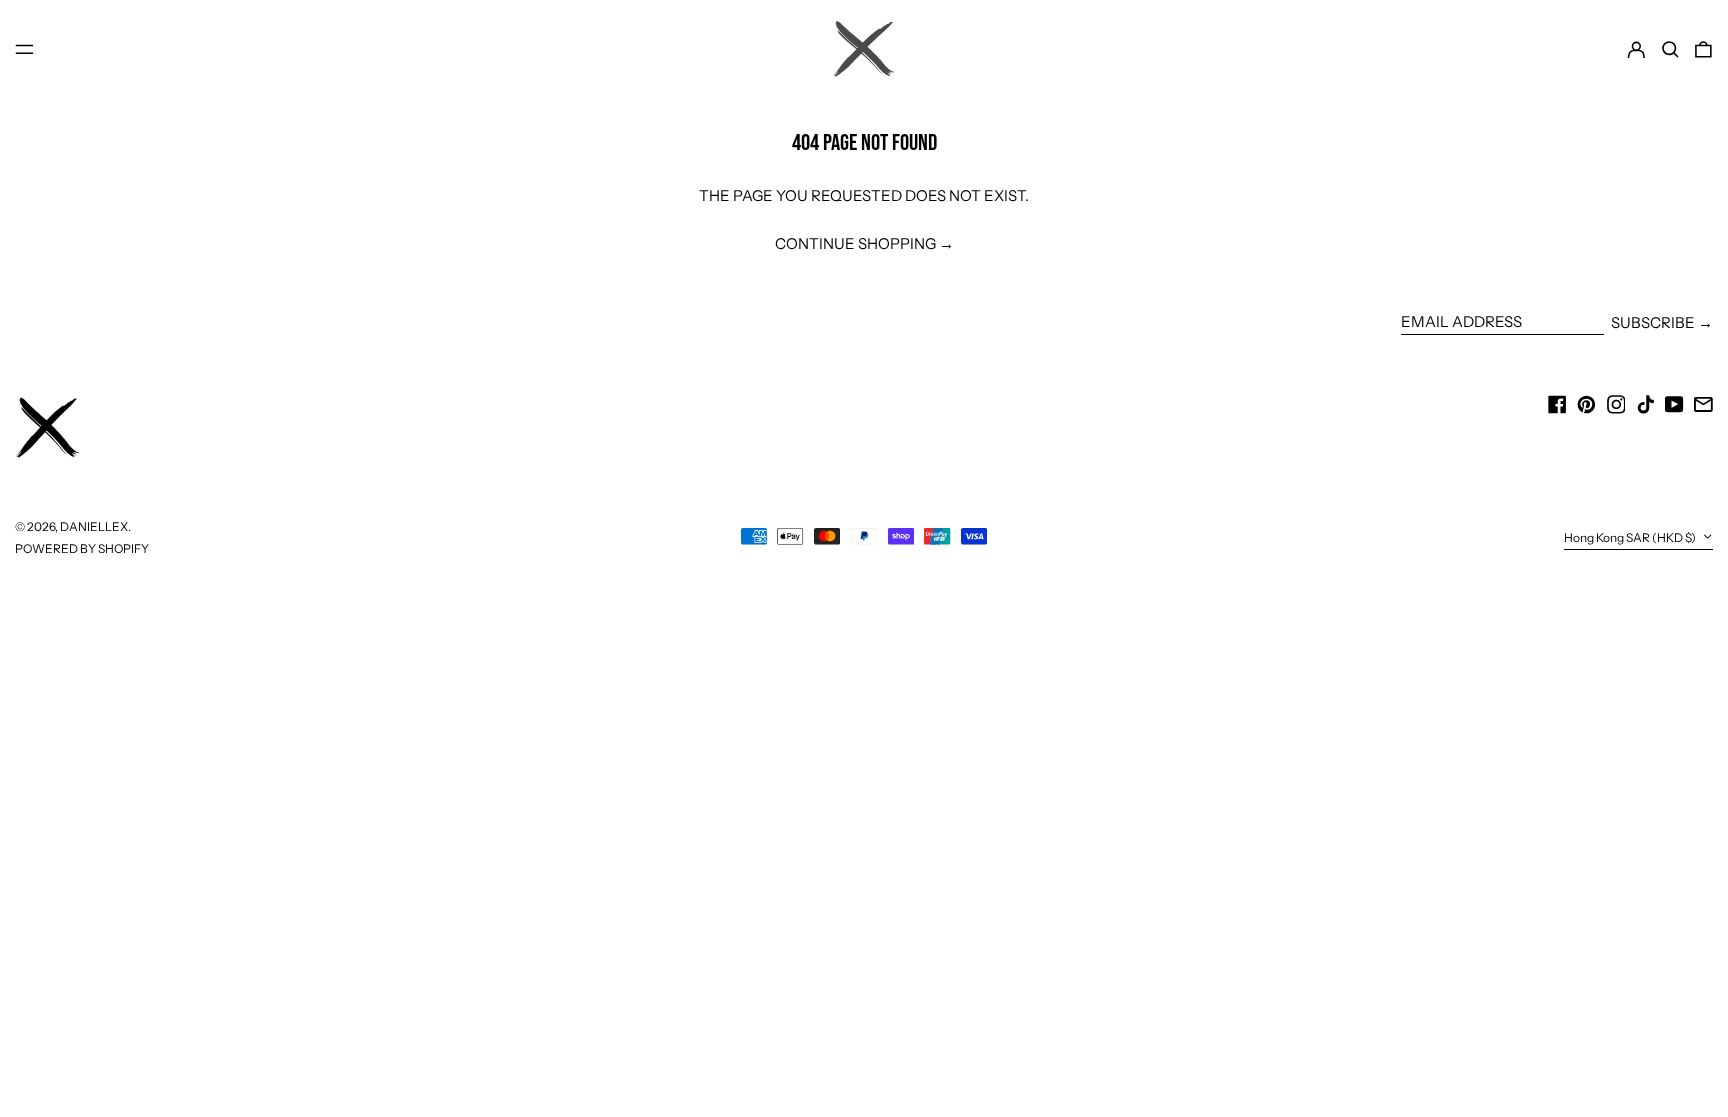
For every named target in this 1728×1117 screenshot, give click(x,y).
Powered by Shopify (82, 548)
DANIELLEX (94, 526)
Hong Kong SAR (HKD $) (1631, 537)
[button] (1670, 49)
